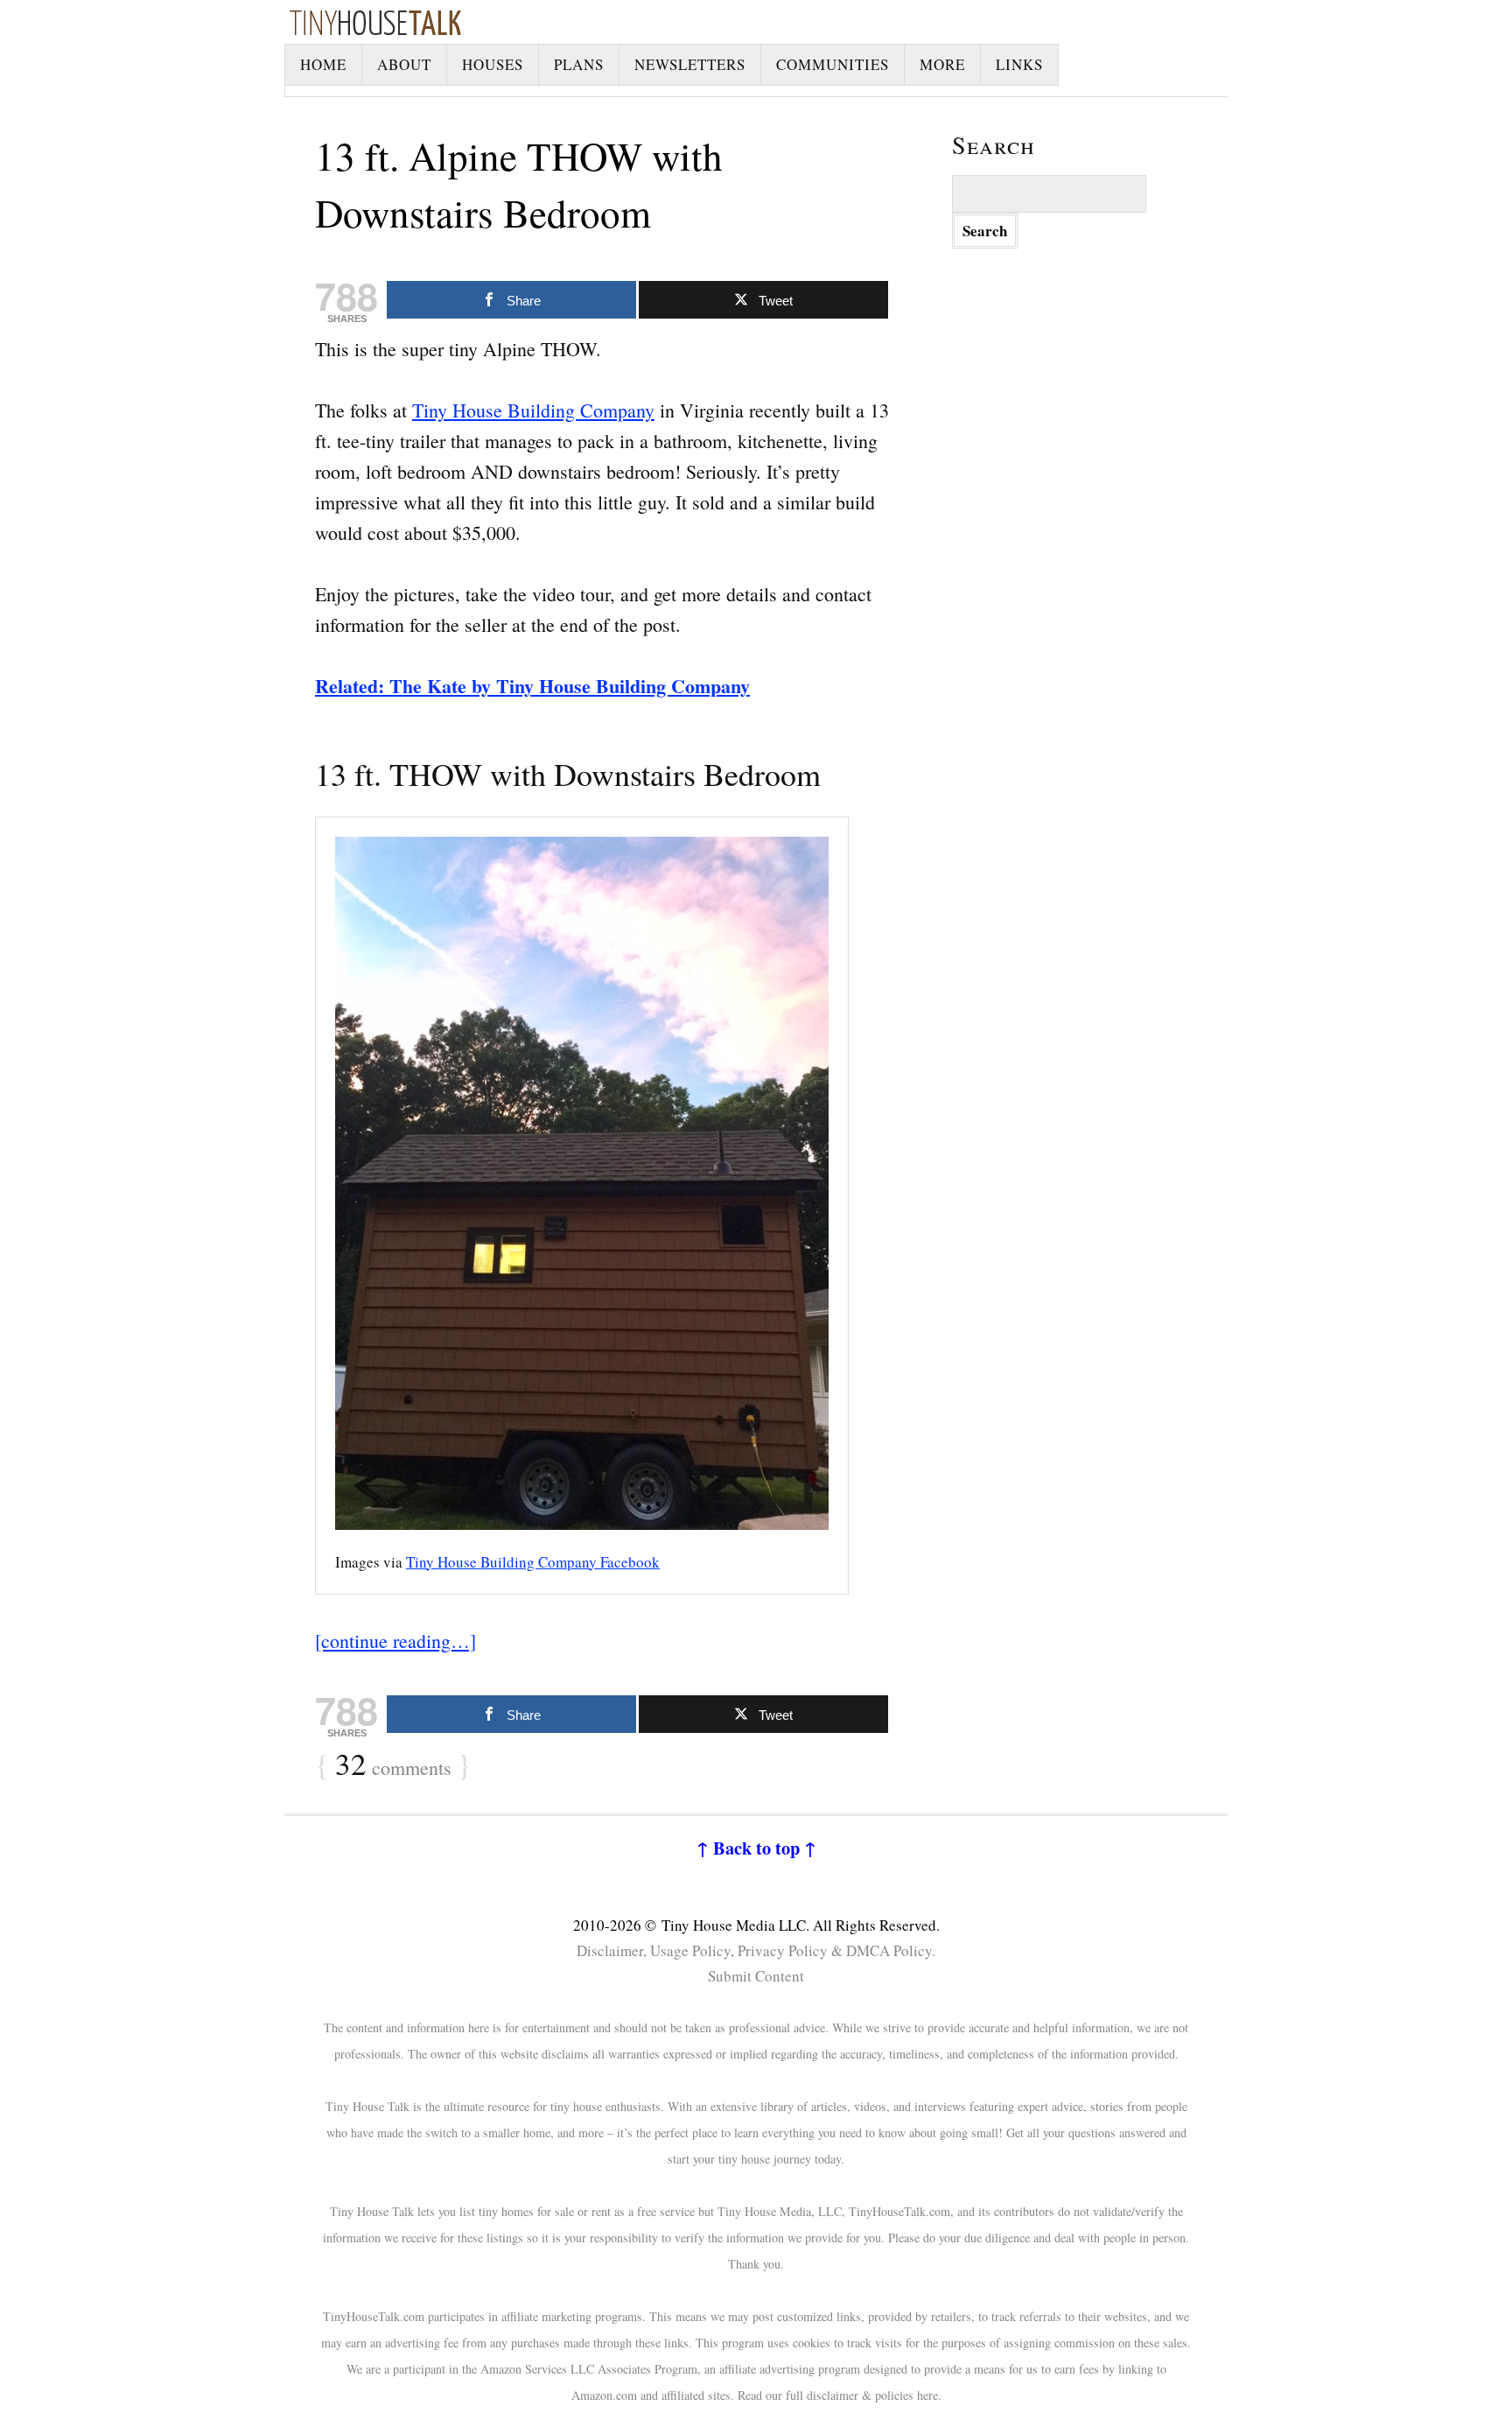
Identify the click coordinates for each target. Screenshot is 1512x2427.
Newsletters (690, 64)
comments (393, 1765)
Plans (579, 64)
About (404, 64)
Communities (833, 64)
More (942, 64)
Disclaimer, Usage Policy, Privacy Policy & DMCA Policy (754, 1950)
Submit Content (756, 1976)
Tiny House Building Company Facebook (533, 1562)
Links (1019, 64)
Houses (493, 64)
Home (323, 64)
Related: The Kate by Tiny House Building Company (532, 686)
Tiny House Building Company (533, 410)
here (927, 2395)
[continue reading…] (395, 1641)
